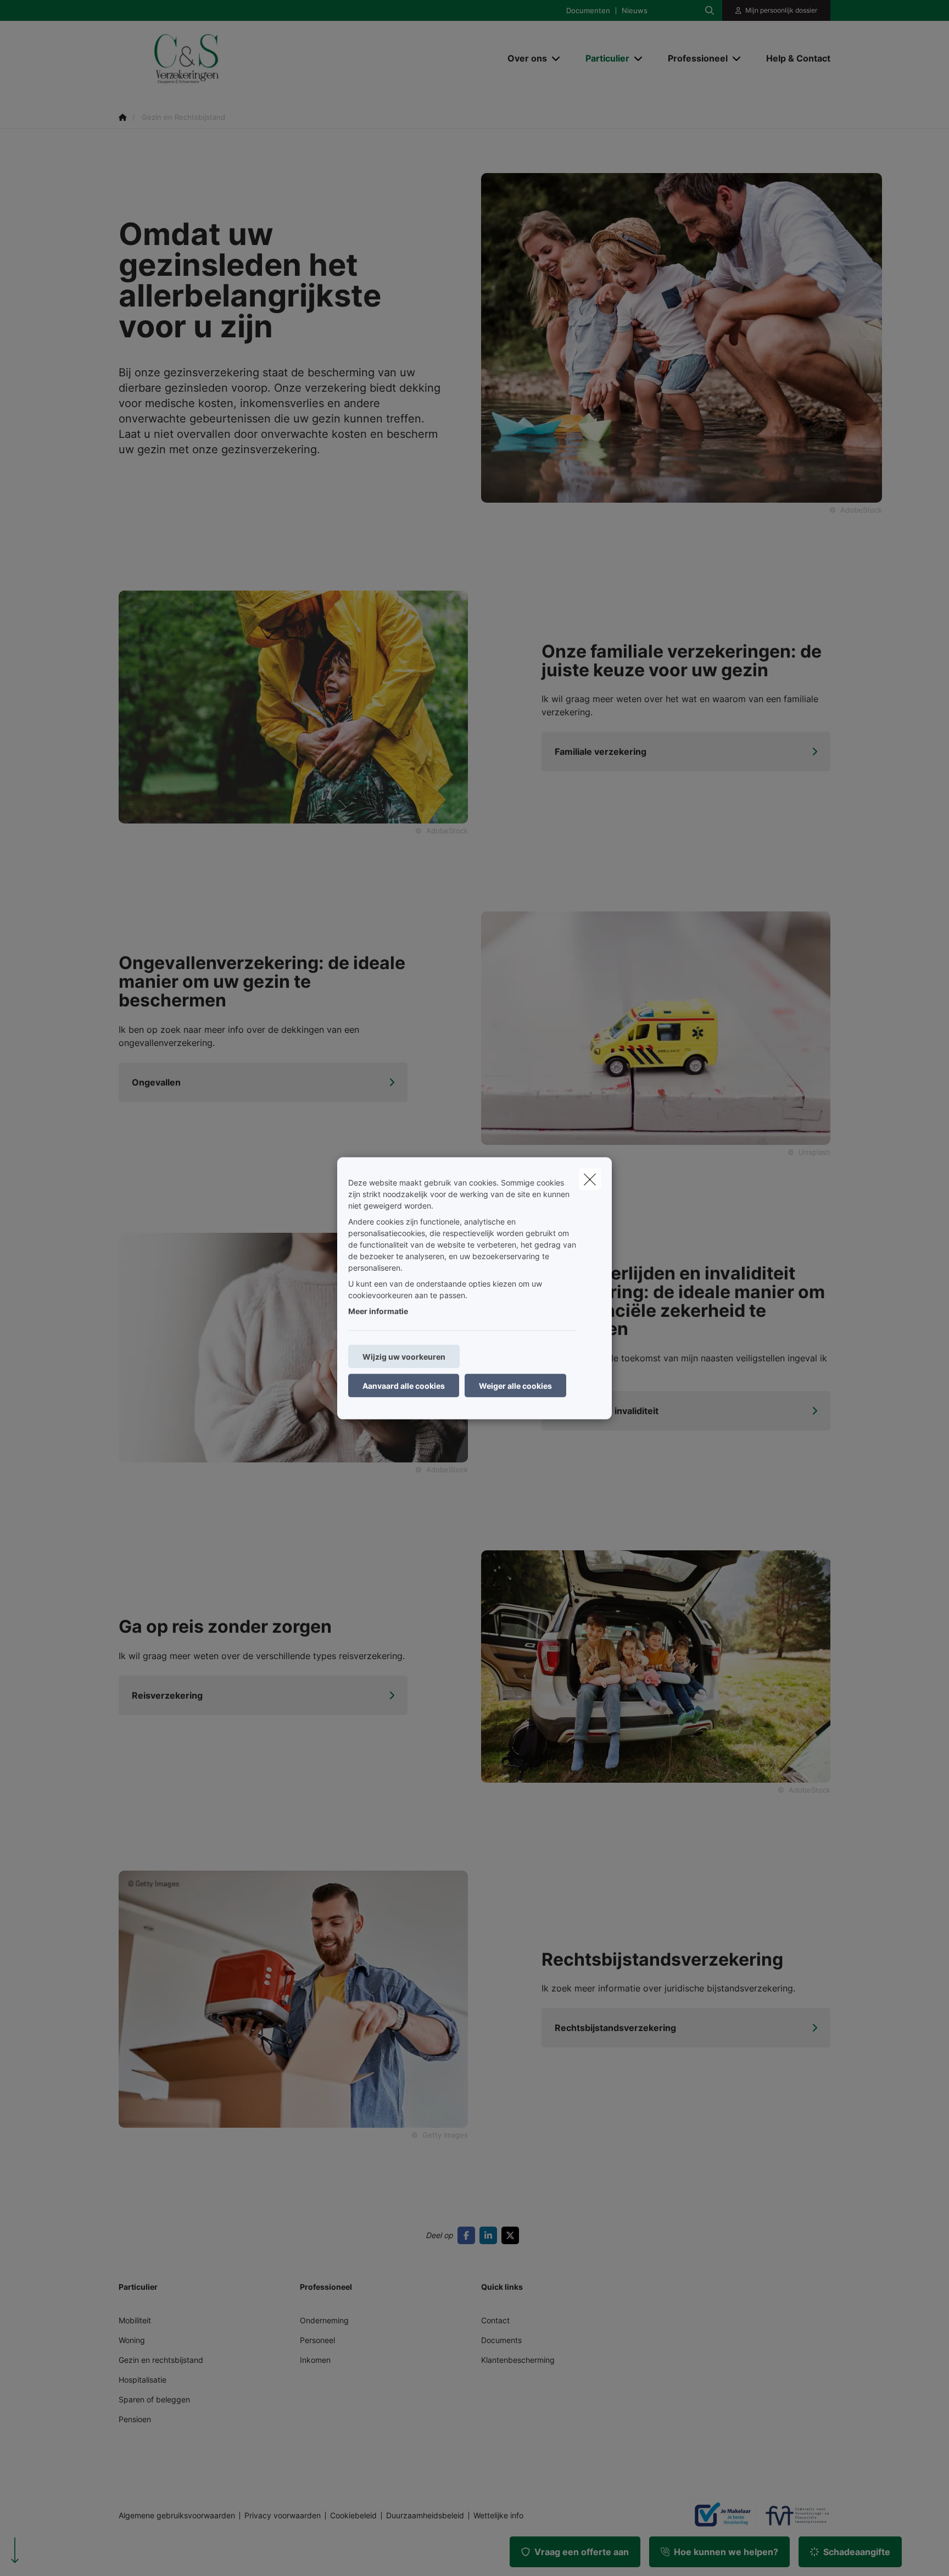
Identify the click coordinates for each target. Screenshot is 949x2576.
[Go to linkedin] (490, 2235)
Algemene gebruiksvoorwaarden (177, 2516)
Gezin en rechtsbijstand (161, 2360)
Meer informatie (378, 1311)
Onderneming (324, 2320)
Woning (132, 2340)
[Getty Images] (293, 1998)
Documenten (588, 11)
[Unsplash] (656, 1027)
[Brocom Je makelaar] (718, 2516)
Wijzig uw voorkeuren (404, 1356)
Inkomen (315, 2360)
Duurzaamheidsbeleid (425, 2516)
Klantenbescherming (518, 2360)
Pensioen (135, 2419)
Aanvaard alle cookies (404, 1385)
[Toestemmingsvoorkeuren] (44, 2555)
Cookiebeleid (353, 2516)
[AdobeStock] (293, 706)
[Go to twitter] (512, 2235)
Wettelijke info (498, 2516)
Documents (501, 2340)
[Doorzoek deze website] (710, 10)
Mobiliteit (135, 2320)
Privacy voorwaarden (283, 2516)
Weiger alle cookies (515, 1385)
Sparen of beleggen (154, 2399)
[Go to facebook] (468, 2235)
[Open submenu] (557, 58)
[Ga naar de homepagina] (228, 58)
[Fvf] (793, 2516)
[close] (590, 1179)
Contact (495, 2320)
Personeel (317, 2340)
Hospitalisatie (143, 2380)
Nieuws (635, 11)
